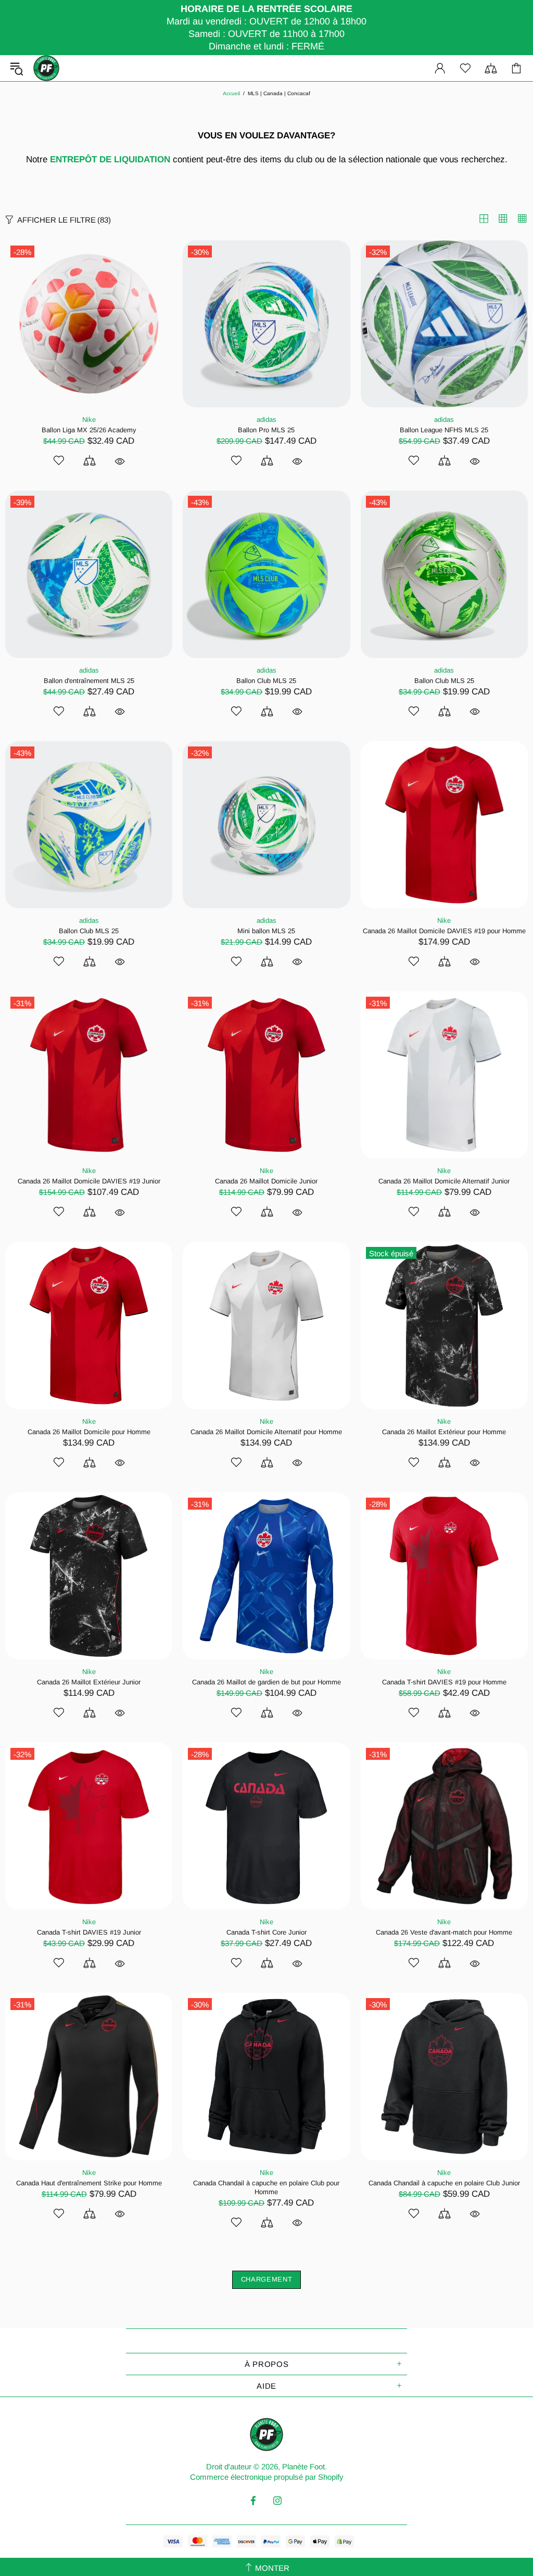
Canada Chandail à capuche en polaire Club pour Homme (266, 2187)
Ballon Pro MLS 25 (266, 430)
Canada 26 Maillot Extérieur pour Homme (444, 1432)
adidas (266, 420)
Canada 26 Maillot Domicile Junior (266, 1181)
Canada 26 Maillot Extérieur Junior (89, 1682)
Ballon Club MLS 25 (266, 681)
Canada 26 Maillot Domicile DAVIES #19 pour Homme (444, 931)
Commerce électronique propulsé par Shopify (267, 2477)
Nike (89, 420)
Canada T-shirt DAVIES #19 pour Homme (444, 1682)
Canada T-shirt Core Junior (266, 1932)
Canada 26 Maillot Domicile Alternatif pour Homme (266, 1432)
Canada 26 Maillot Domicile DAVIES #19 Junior (89, 1181)
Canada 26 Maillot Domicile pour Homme (89, 1432)
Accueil (231, 93)
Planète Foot (46, 68)
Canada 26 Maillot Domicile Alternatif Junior (444, 1181)
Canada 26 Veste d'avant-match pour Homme (444, 1932)
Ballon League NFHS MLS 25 (444, 430)
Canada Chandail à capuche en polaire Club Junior (444, 2183)
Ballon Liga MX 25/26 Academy (89, 430)
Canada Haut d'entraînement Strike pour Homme (89, 2183)
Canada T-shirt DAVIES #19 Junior (89, 1932)
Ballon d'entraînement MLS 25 (89, 681)
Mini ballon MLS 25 (266, 931)
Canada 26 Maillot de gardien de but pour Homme (266, 1682)
